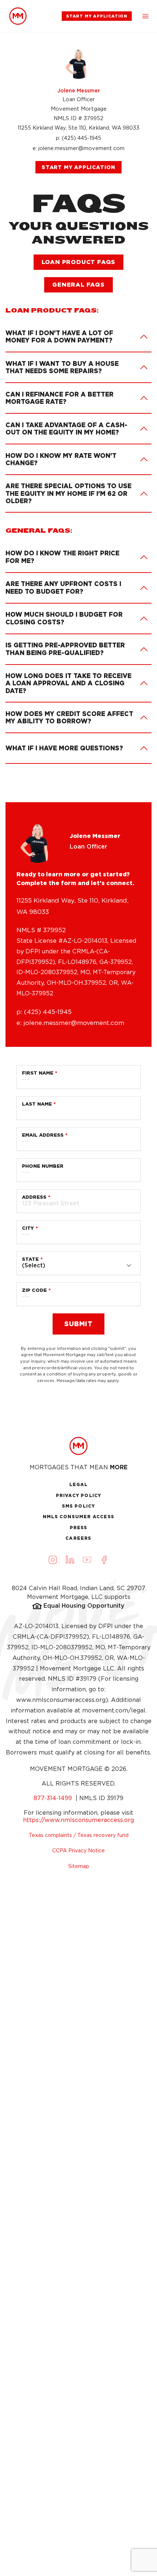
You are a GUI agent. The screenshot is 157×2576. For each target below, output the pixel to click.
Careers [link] (78, 1538)
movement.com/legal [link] (114, 1710)
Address (34, 1197)
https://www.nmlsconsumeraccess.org (78, 1820)
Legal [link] (79, 1484)
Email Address (43, 1135)
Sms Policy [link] (79, 1506)
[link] (18, 16)
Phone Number (43, 1166)
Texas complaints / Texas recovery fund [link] (79, 1835)
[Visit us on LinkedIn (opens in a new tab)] (70, 1560)
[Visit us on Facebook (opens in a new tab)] (104, 1560)
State (30, 1259)
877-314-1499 (54, 1798)
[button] (145, 16)
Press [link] (79, 1528)
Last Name (37, 1104)
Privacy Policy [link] (79, 1495)
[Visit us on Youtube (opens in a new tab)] (87, 1560)
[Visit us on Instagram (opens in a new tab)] (53, 1560)
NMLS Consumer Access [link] (78, 1517)
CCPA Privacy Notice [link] (78, 1850)
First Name (38, 1073)
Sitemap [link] (79, 1866)
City (28, 1228)
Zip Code (34, 1290)
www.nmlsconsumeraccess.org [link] (61, 1700)
